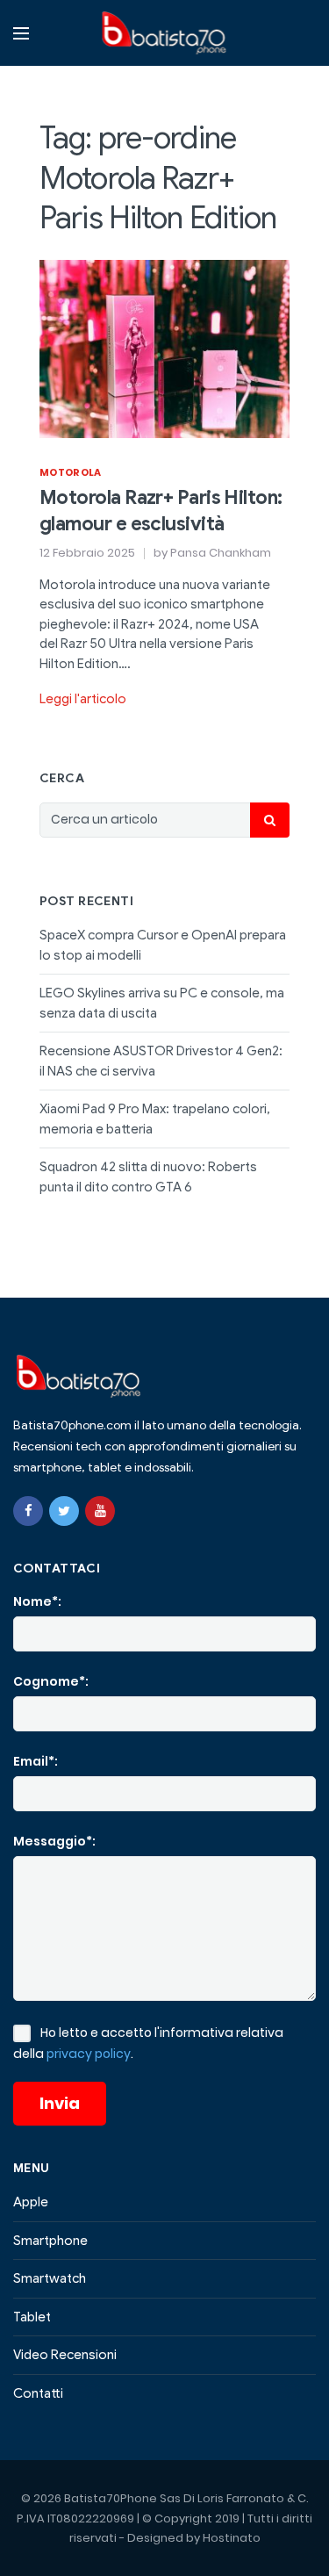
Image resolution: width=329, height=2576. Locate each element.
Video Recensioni (65, 2355)
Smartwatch (50, 2278)
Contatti (38, 2393)
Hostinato (232, 2538)
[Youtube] (100, 1511)
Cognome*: (51, 1681)
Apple (31, 2202)
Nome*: (37, 1601)
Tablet (32, 2317)
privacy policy (89, 2054)
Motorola (71, 472)
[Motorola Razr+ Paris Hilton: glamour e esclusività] (164, 348)
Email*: (36, 1761)
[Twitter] (64, 1511)
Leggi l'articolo (83, 699)
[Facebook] (28, 1511)
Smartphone (50, 2241)
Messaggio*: (54, 1841)
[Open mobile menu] (21, 33)
